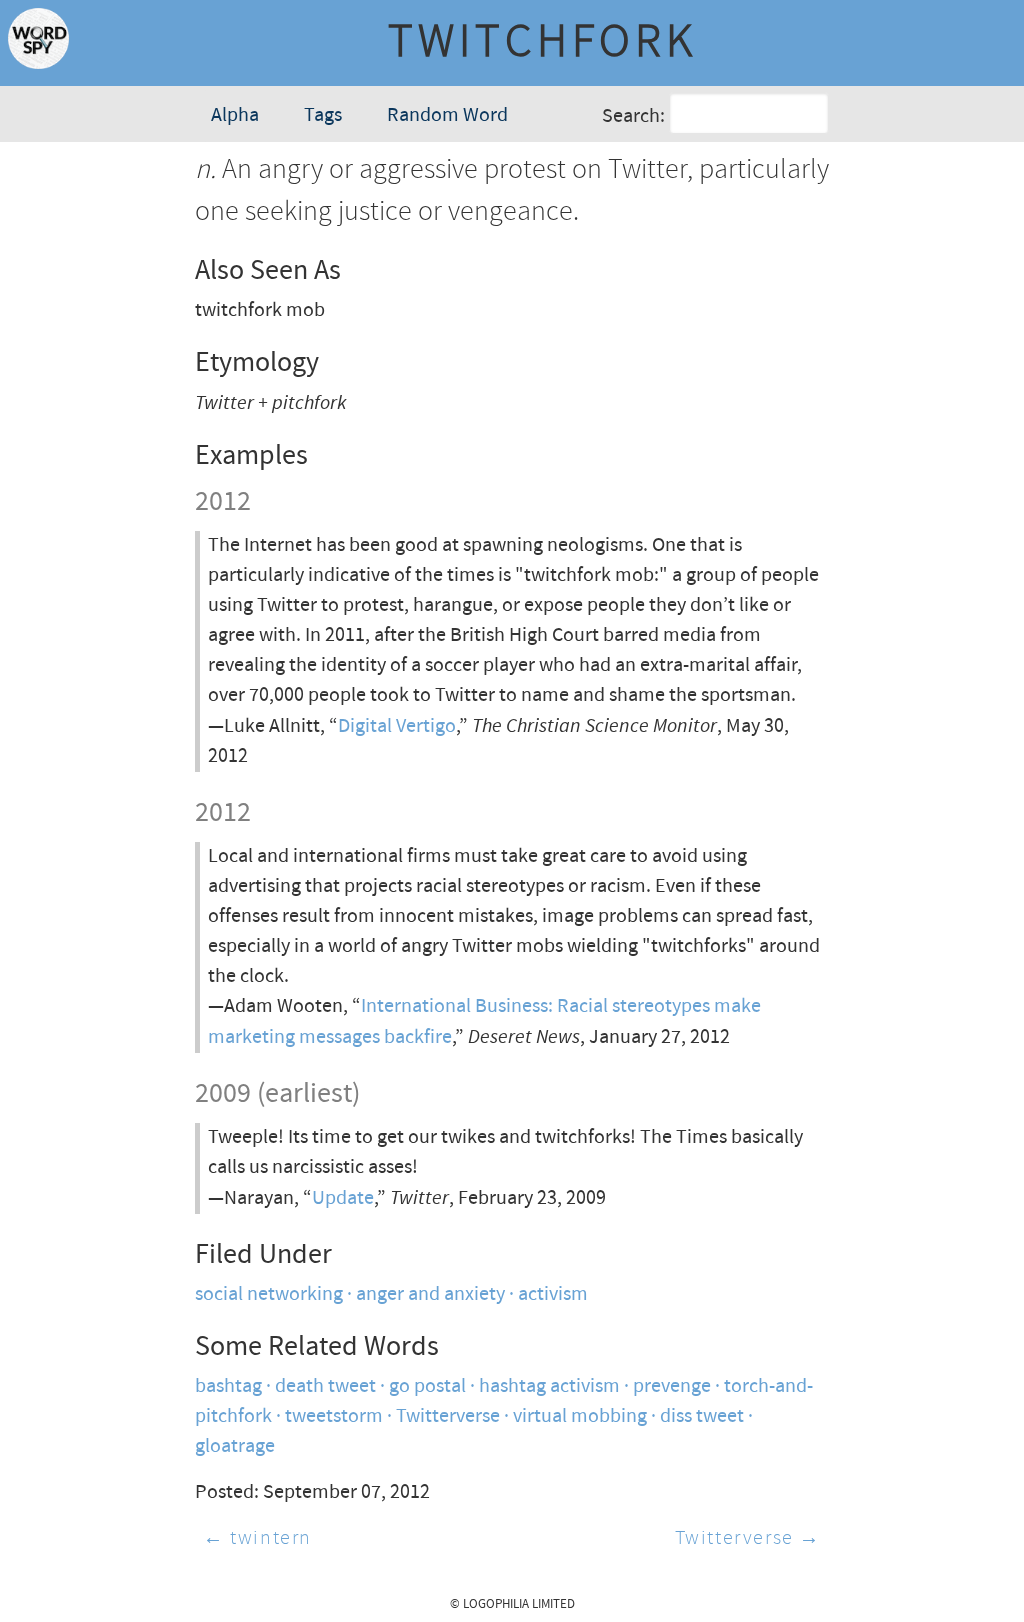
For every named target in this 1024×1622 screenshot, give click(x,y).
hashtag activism (549, 1386)
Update (343, 1198)
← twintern (257, 1538)
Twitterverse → (748, 1538)
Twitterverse (448, 1416)
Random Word (447, 115)
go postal (427, 1386)
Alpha (235, 115)
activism (553, 1294)
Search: (633, 116)
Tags (323, 115)
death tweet (325, 1386)
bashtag (228, 1386)
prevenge (672, 1386)
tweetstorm (334, 1416)
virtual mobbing (580, 1416)
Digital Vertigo (397, 726)
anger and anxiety (430, 1294)
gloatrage (235, 1446)
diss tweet (702, 1416)
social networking (269, 1294)
